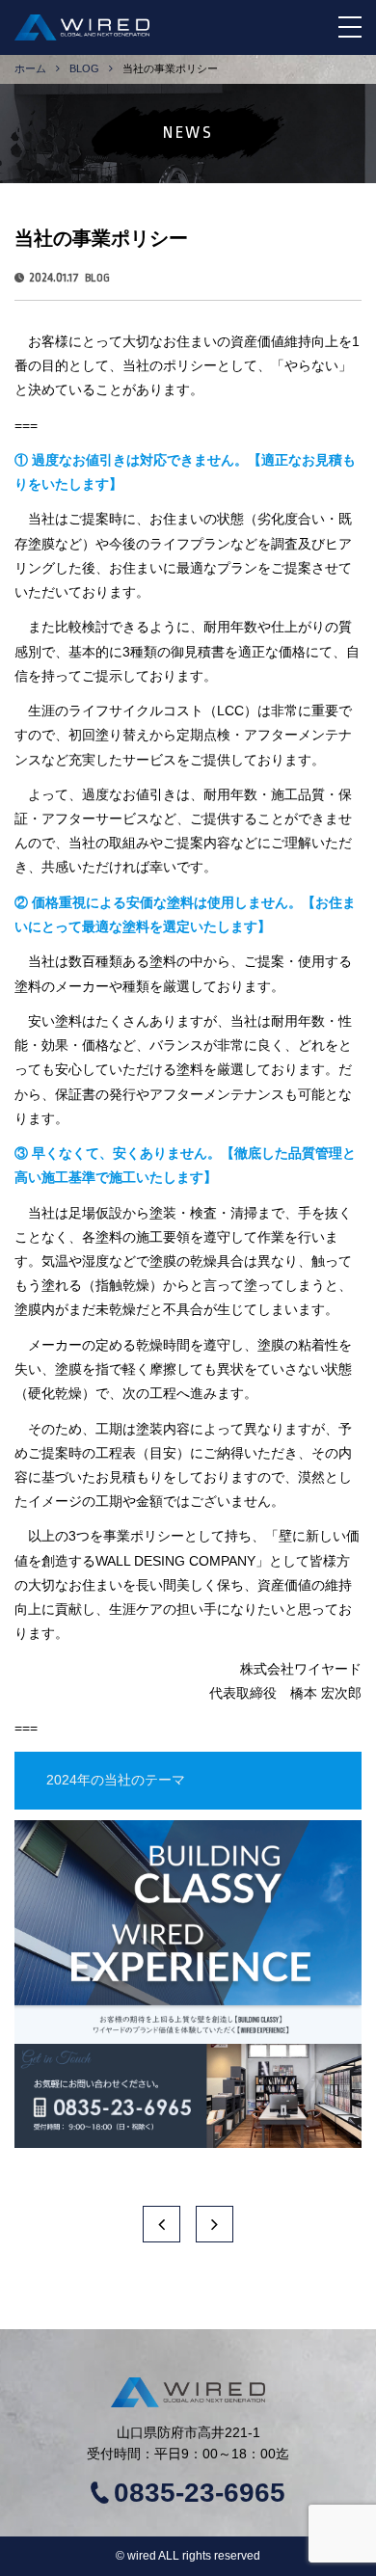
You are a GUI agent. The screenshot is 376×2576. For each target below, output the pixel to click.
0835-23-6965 (200, 2493)
